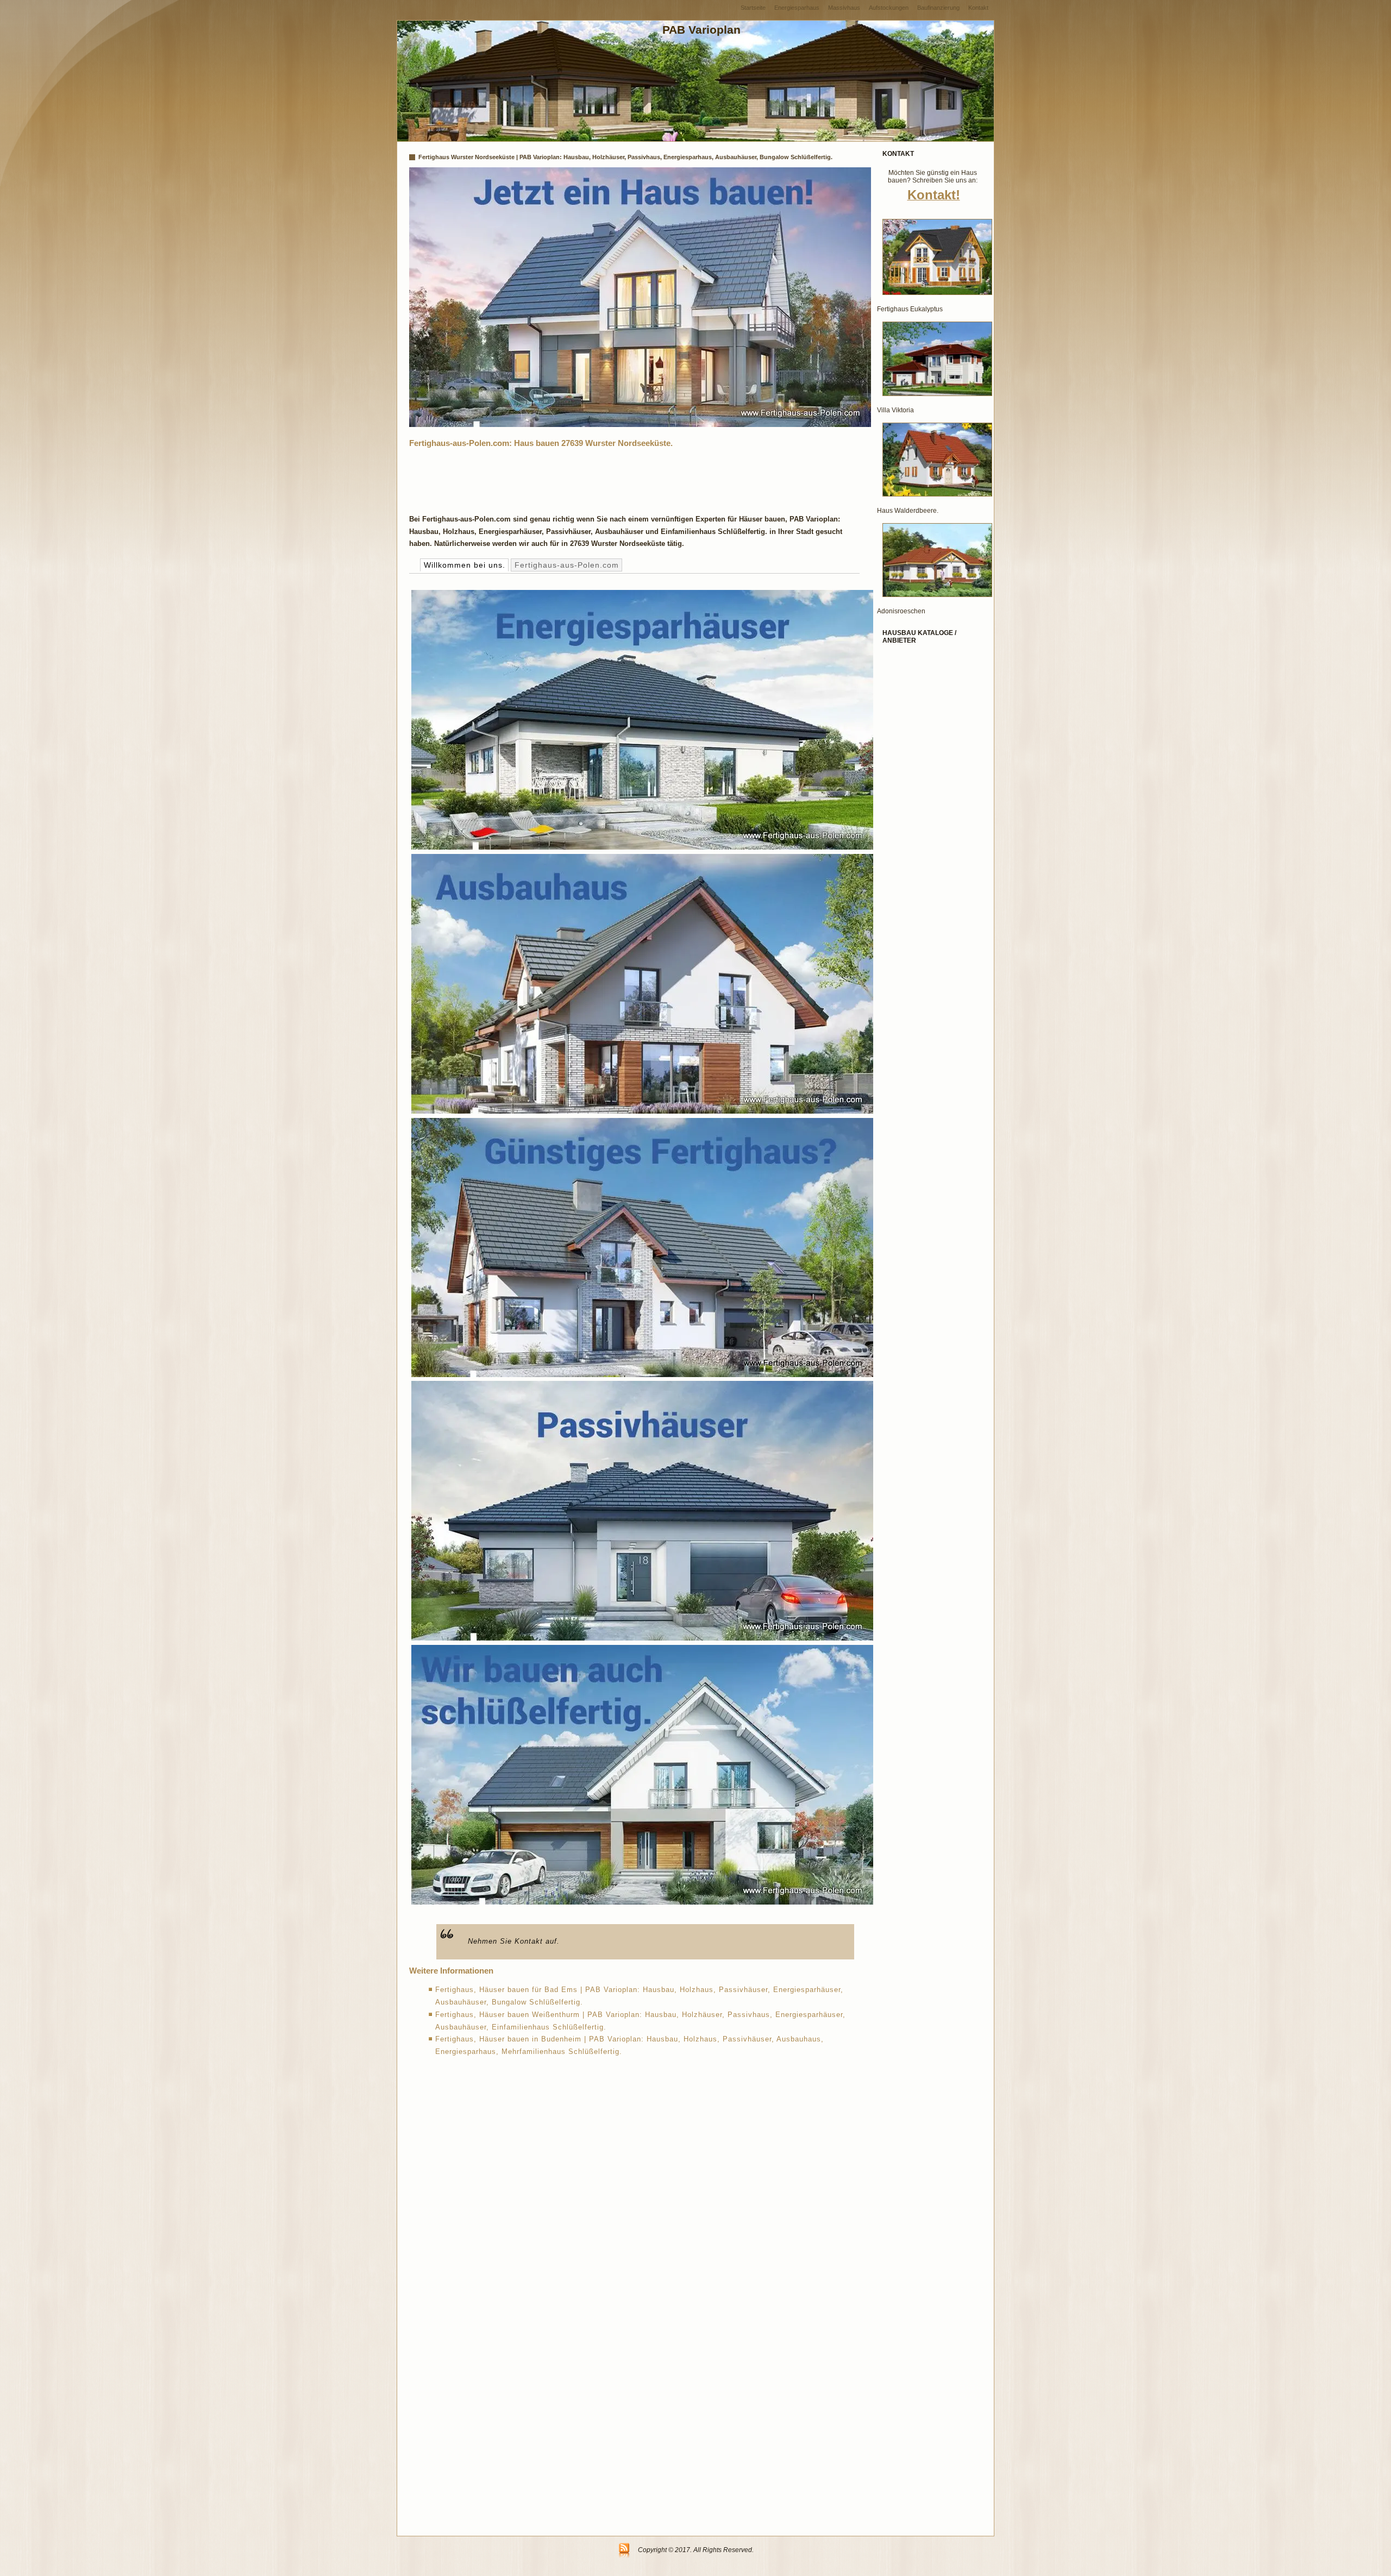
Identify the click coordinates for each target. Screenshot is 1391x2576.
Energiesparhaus (797, 8)
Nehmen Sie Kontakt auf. (514, 1941)
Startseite (753, 8)
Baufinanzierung (938, 8)
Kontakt (978, 8)
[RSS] (624, 2551)
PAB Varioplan (701, 30)
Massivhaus (844, 8)
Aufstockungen (889, 8)
